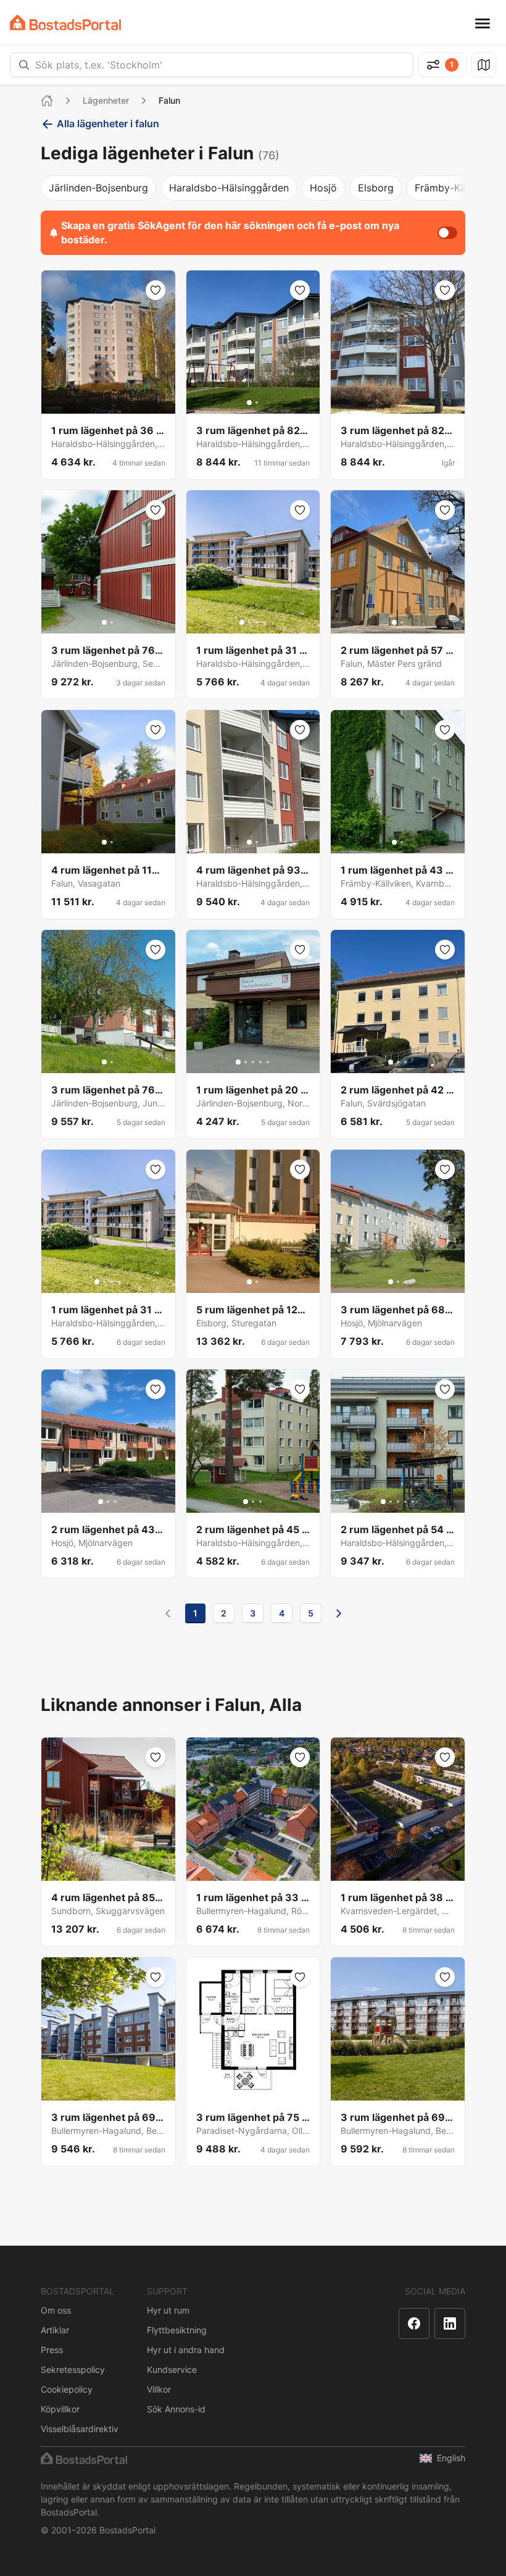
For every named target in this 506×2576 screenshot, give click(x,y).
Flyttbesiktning (177, 2330)
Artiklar (55, 2330)
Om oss (56, 2310)
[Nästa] (339, 1613)
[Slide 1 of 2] (249, 403)
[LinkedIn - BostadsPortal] (450, 2323)
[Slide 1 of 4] (242, 622)
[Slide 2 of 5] (246, 1062)
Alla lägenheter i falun (108, 123)
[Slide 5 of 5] (268, 1062)
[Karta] (484, 65)
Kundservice (172, 2369)
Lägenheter (106, 100)
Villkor (159, 2389)
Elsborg (376, 188)
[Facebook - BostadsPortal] (414, 2323)
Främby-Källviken (455, 188)
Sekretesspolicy (73, 2369)
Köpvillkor (60, 2409)
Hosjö (323, 188)
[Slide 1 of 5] (238, 1062)
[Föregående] (168, 1613)
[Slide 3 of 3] (405, 1062)
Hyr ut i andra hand (186, 2350)
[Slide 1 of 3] (391, 1062)
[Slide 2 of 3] (398, 1062)
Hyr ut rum (168, 2310)
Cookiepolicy (67, 2389)
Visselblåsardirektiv (80, 2429)
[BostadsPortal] (65, 23)
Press (52, 2350)
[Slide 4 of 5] (260, 1062)
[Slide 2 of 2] (257, 403)
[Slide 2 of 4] (249, 622)
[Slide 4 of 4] (264, 622)
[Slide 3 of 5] (253, 1062)
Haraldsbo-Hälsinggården (229, 188)
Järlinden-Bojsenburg (98, 188)
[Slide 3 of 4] (257, 622)
